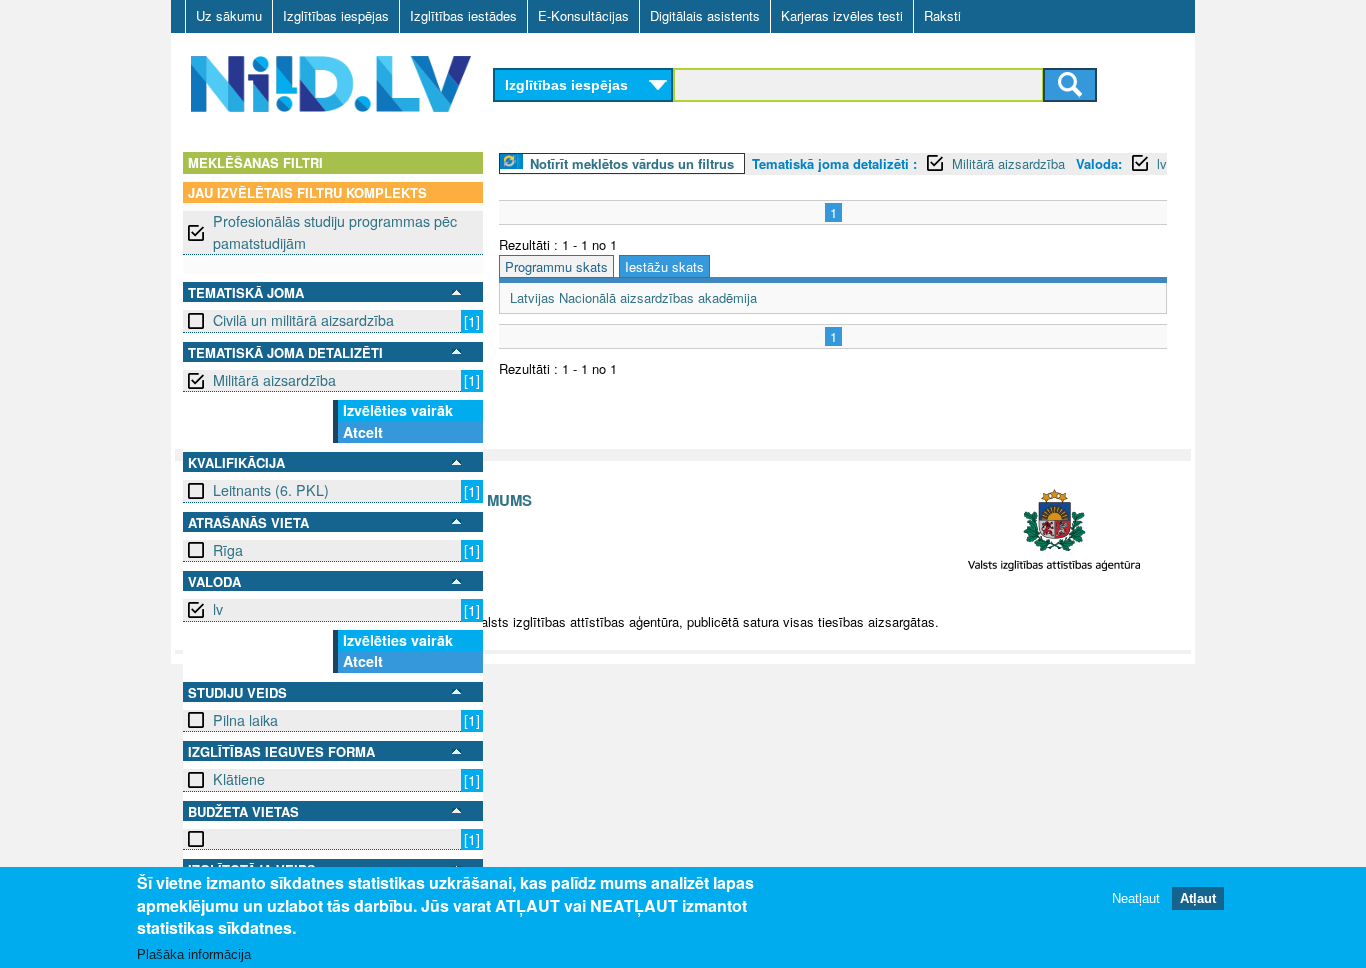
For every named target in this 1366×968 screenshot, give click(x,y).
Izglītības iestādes (463, 15)
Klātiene (239, 779)
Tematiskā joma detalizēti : (834, 163)
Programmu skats (556, 266)
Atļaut (1198, 897)
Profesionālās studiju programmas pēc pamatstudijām (335, 231)
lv (218, 609)
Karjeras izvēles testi (842, 15)
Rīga (228, 550)
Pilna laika (245, 720)
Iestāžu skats (664, 266)
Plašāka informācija (194, 954)
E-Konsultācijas (583, 15)
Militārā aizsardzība (274, 380)
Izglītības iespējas (336, 15)
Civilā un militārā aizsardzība (303, 320)
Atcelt (363, 432)
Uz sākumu (229, 15)
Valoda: (1099, 163)
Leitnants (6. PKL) (271, 490)
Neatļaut (1136, 897)
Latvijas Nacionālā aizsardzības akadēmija (633, 297)
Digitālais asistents (705, 15)
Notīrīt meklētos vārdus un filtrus (632, 163)
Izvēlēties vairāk (398, 410)
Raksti (942, 15)
